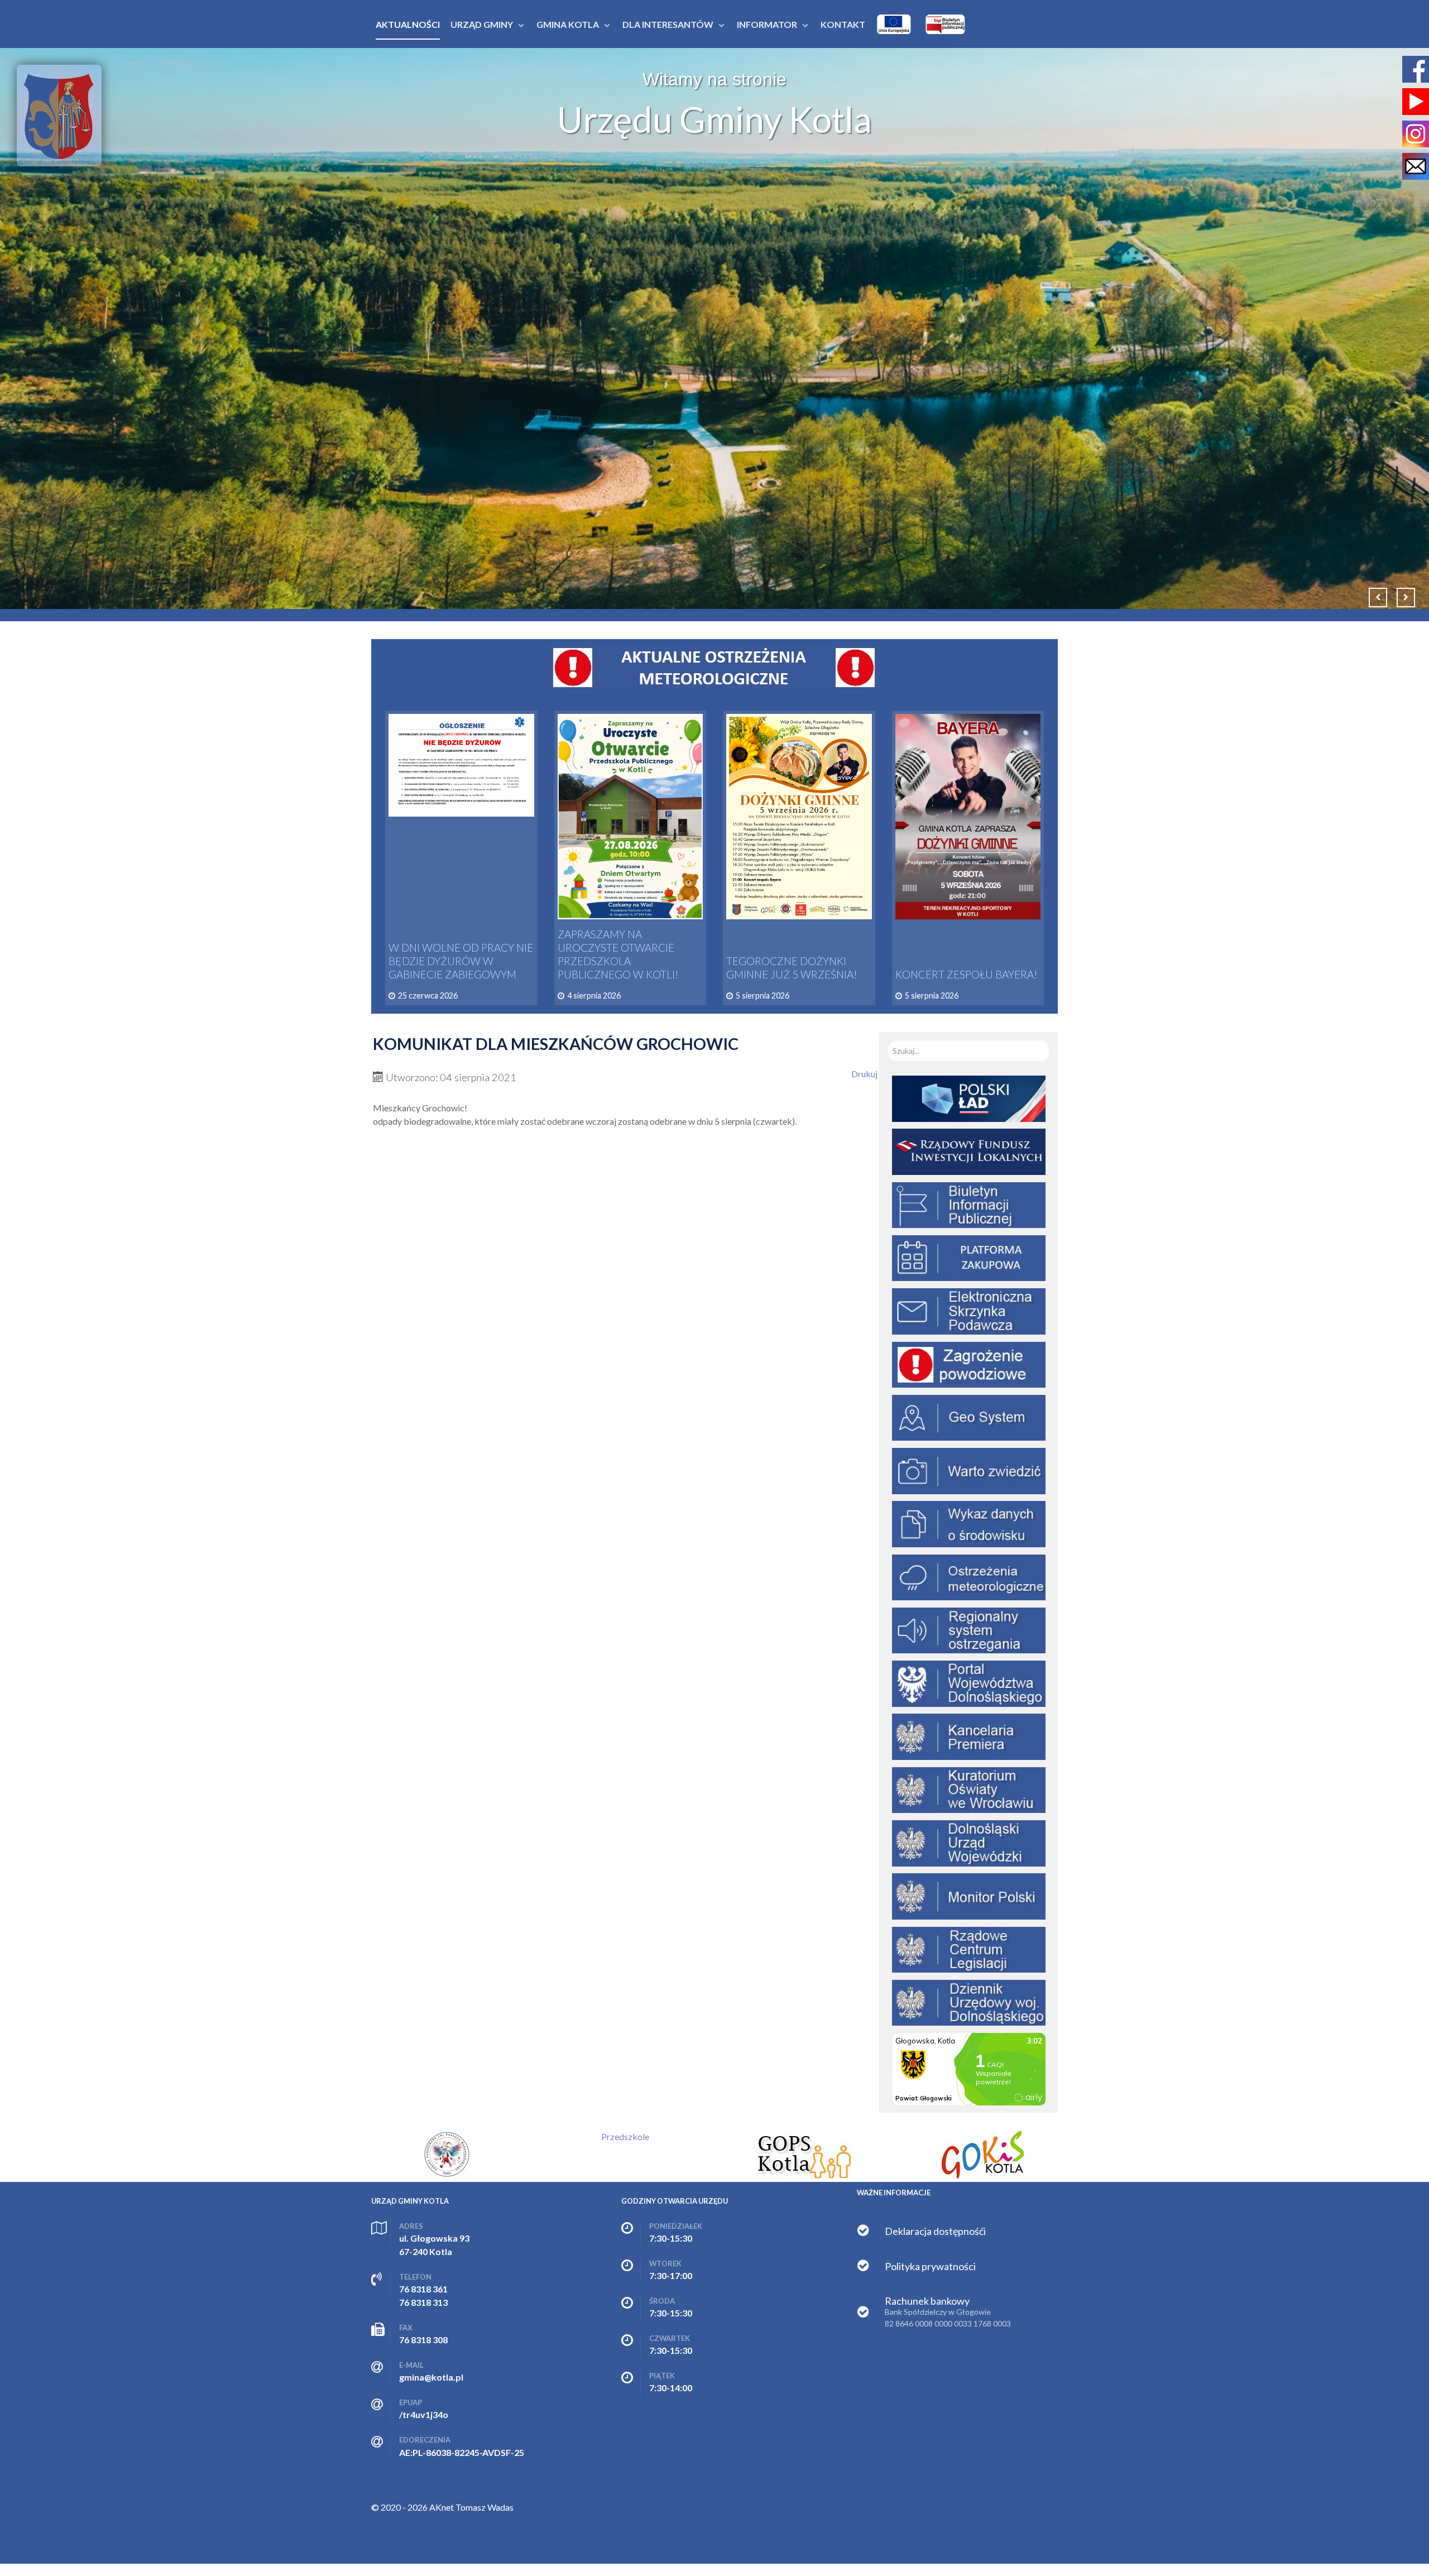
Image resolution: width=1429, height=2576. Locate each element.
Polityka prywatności (930, 2266)
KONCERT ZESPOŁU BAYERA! (967, 974)
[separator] (482, 24)
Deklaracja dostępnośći (935, 2231)
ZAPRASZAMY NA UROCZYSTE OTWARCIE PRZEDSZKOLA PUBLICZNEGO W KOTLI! (618, 954)
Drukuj (864, 1074)
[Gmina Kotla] (59, 116)
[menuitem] (408, 24)
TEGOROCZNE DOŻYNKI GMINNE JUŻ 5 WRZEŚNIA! (792, 968)
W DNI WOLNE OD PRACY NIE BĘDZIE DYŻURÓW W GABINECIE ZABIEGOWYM (461, 961)
